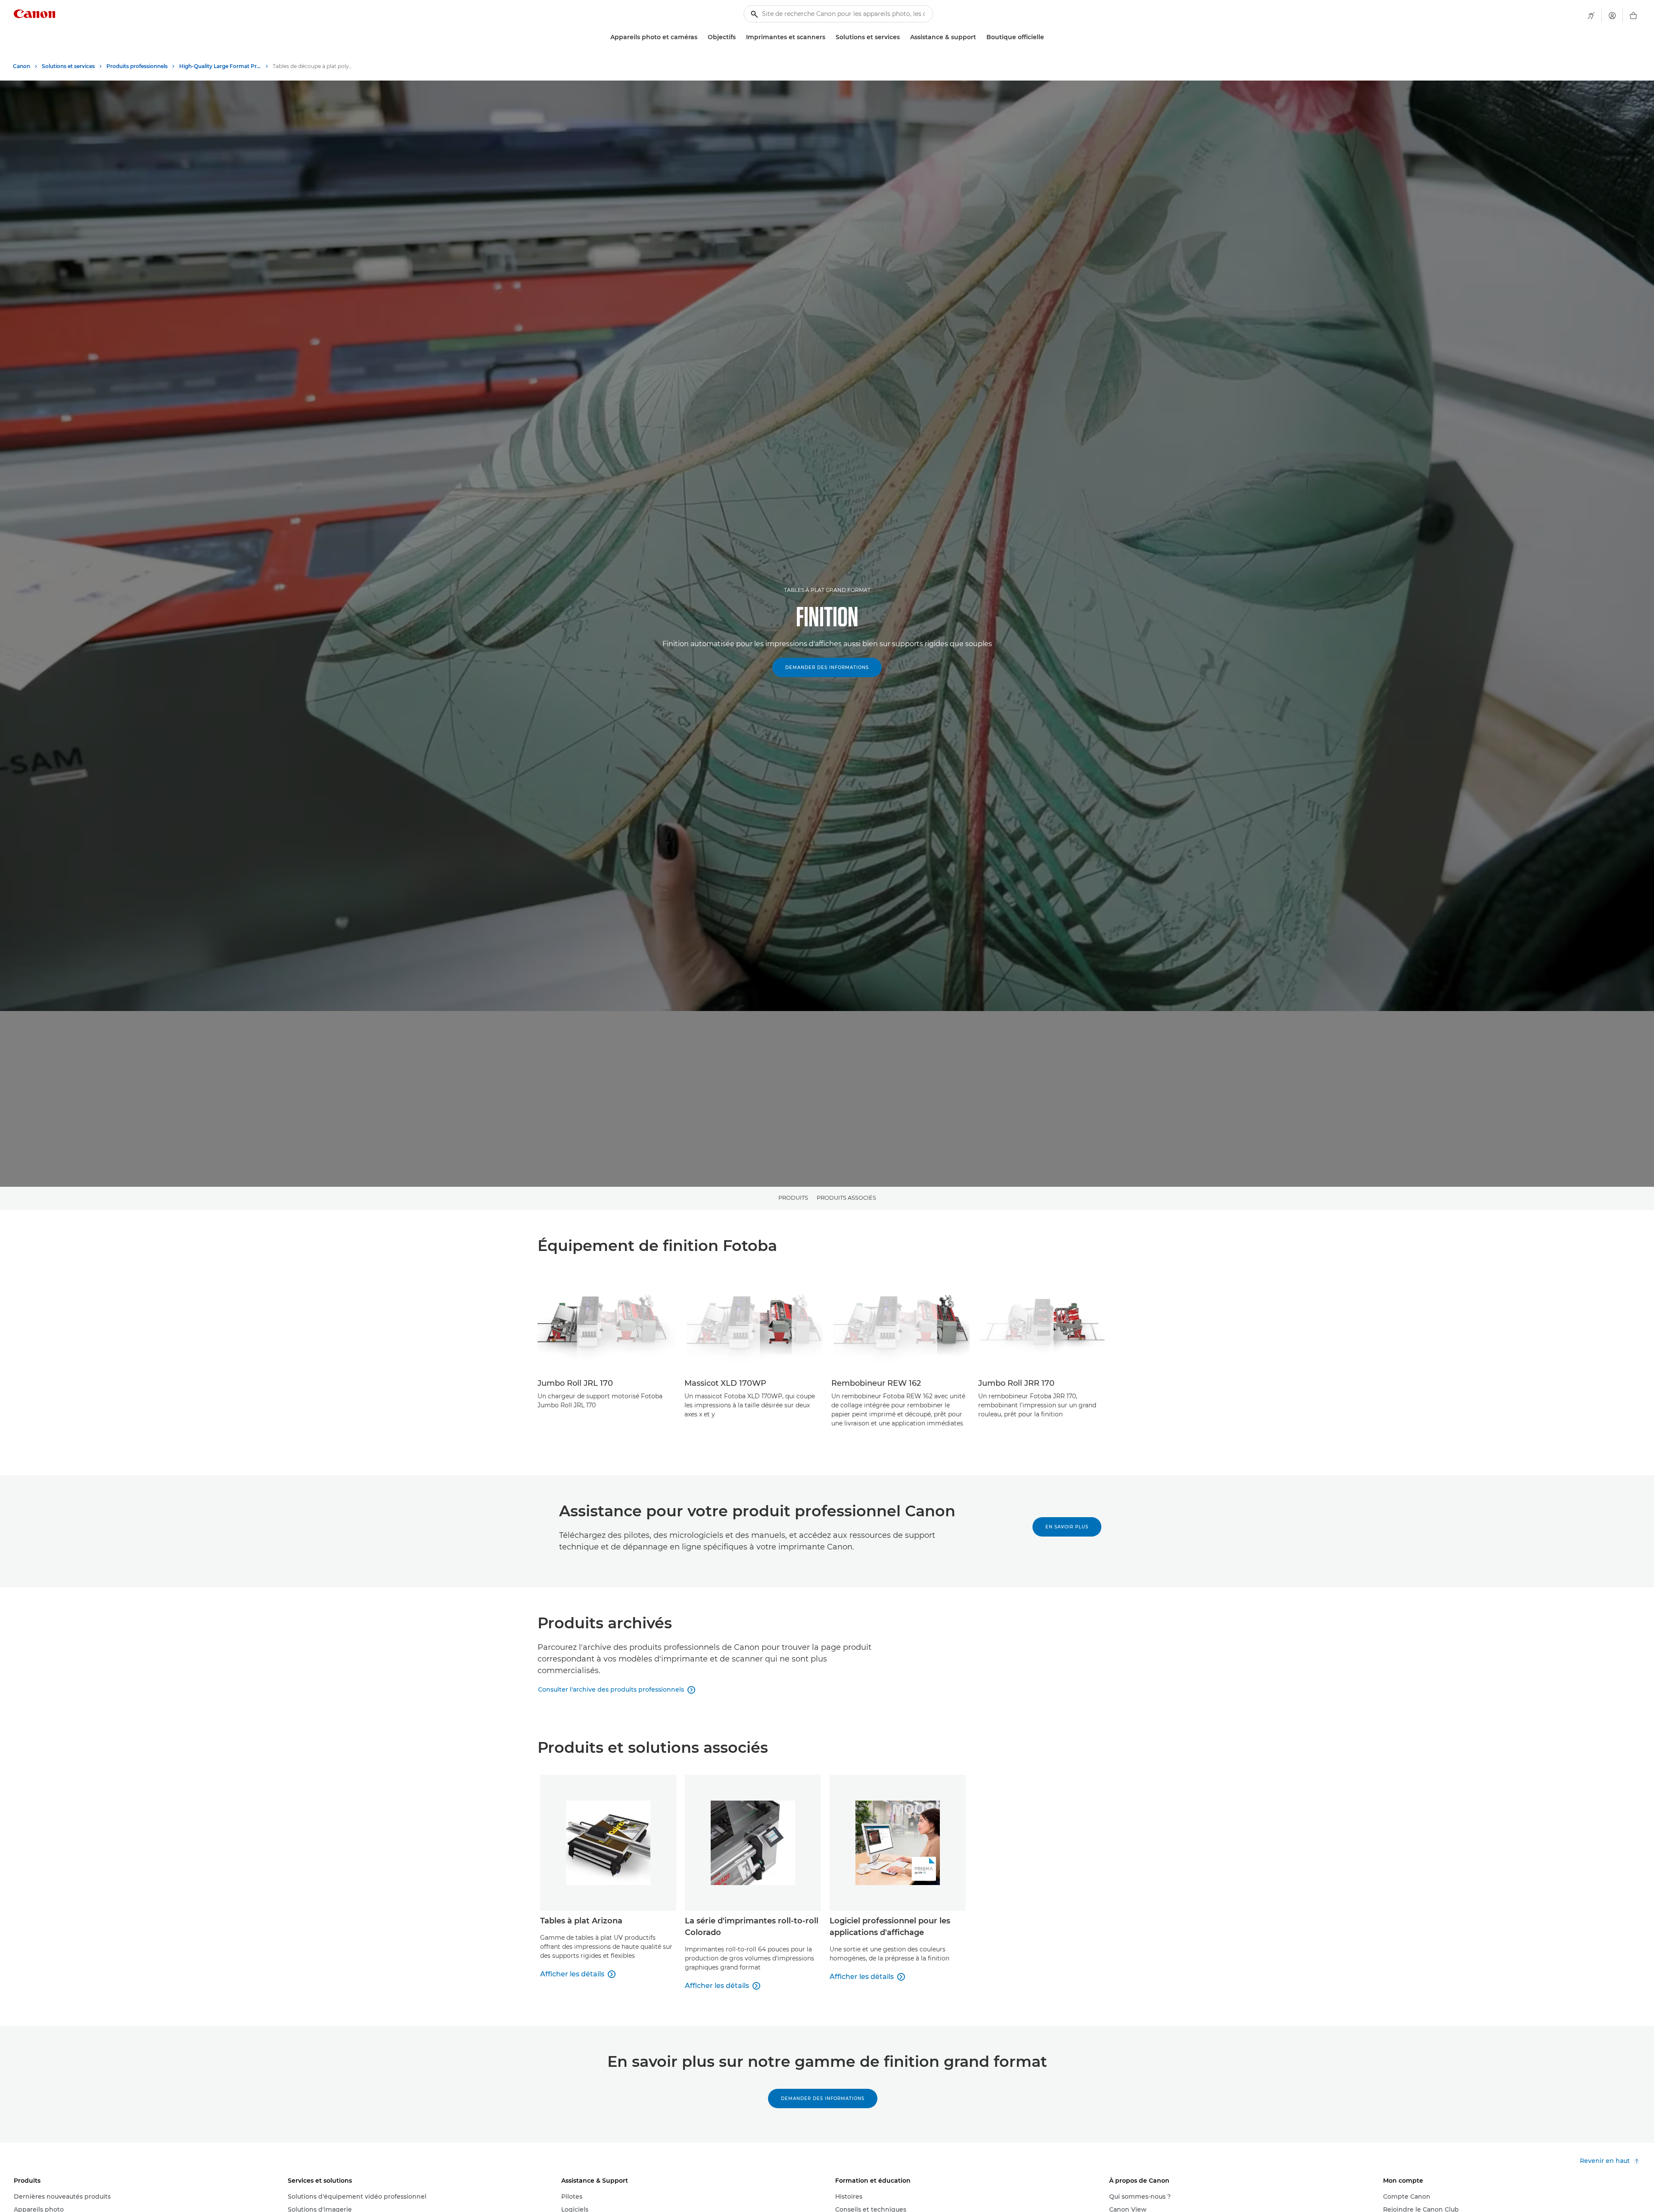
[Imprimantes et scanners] (829, 37)
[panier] (1633, 16)
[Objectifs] (739, 37)
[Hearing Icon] (1591, 16)
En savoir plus (1067, 1527)
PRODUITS (793, 1198)
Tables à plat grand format (827, 590)
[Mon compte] (1612, 16)
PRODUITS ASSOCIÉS (846, 1198)
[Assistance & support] (979, 37)
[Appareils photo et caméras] (701, 37)
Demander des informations (827, 667)
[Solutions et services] (903, 37)
